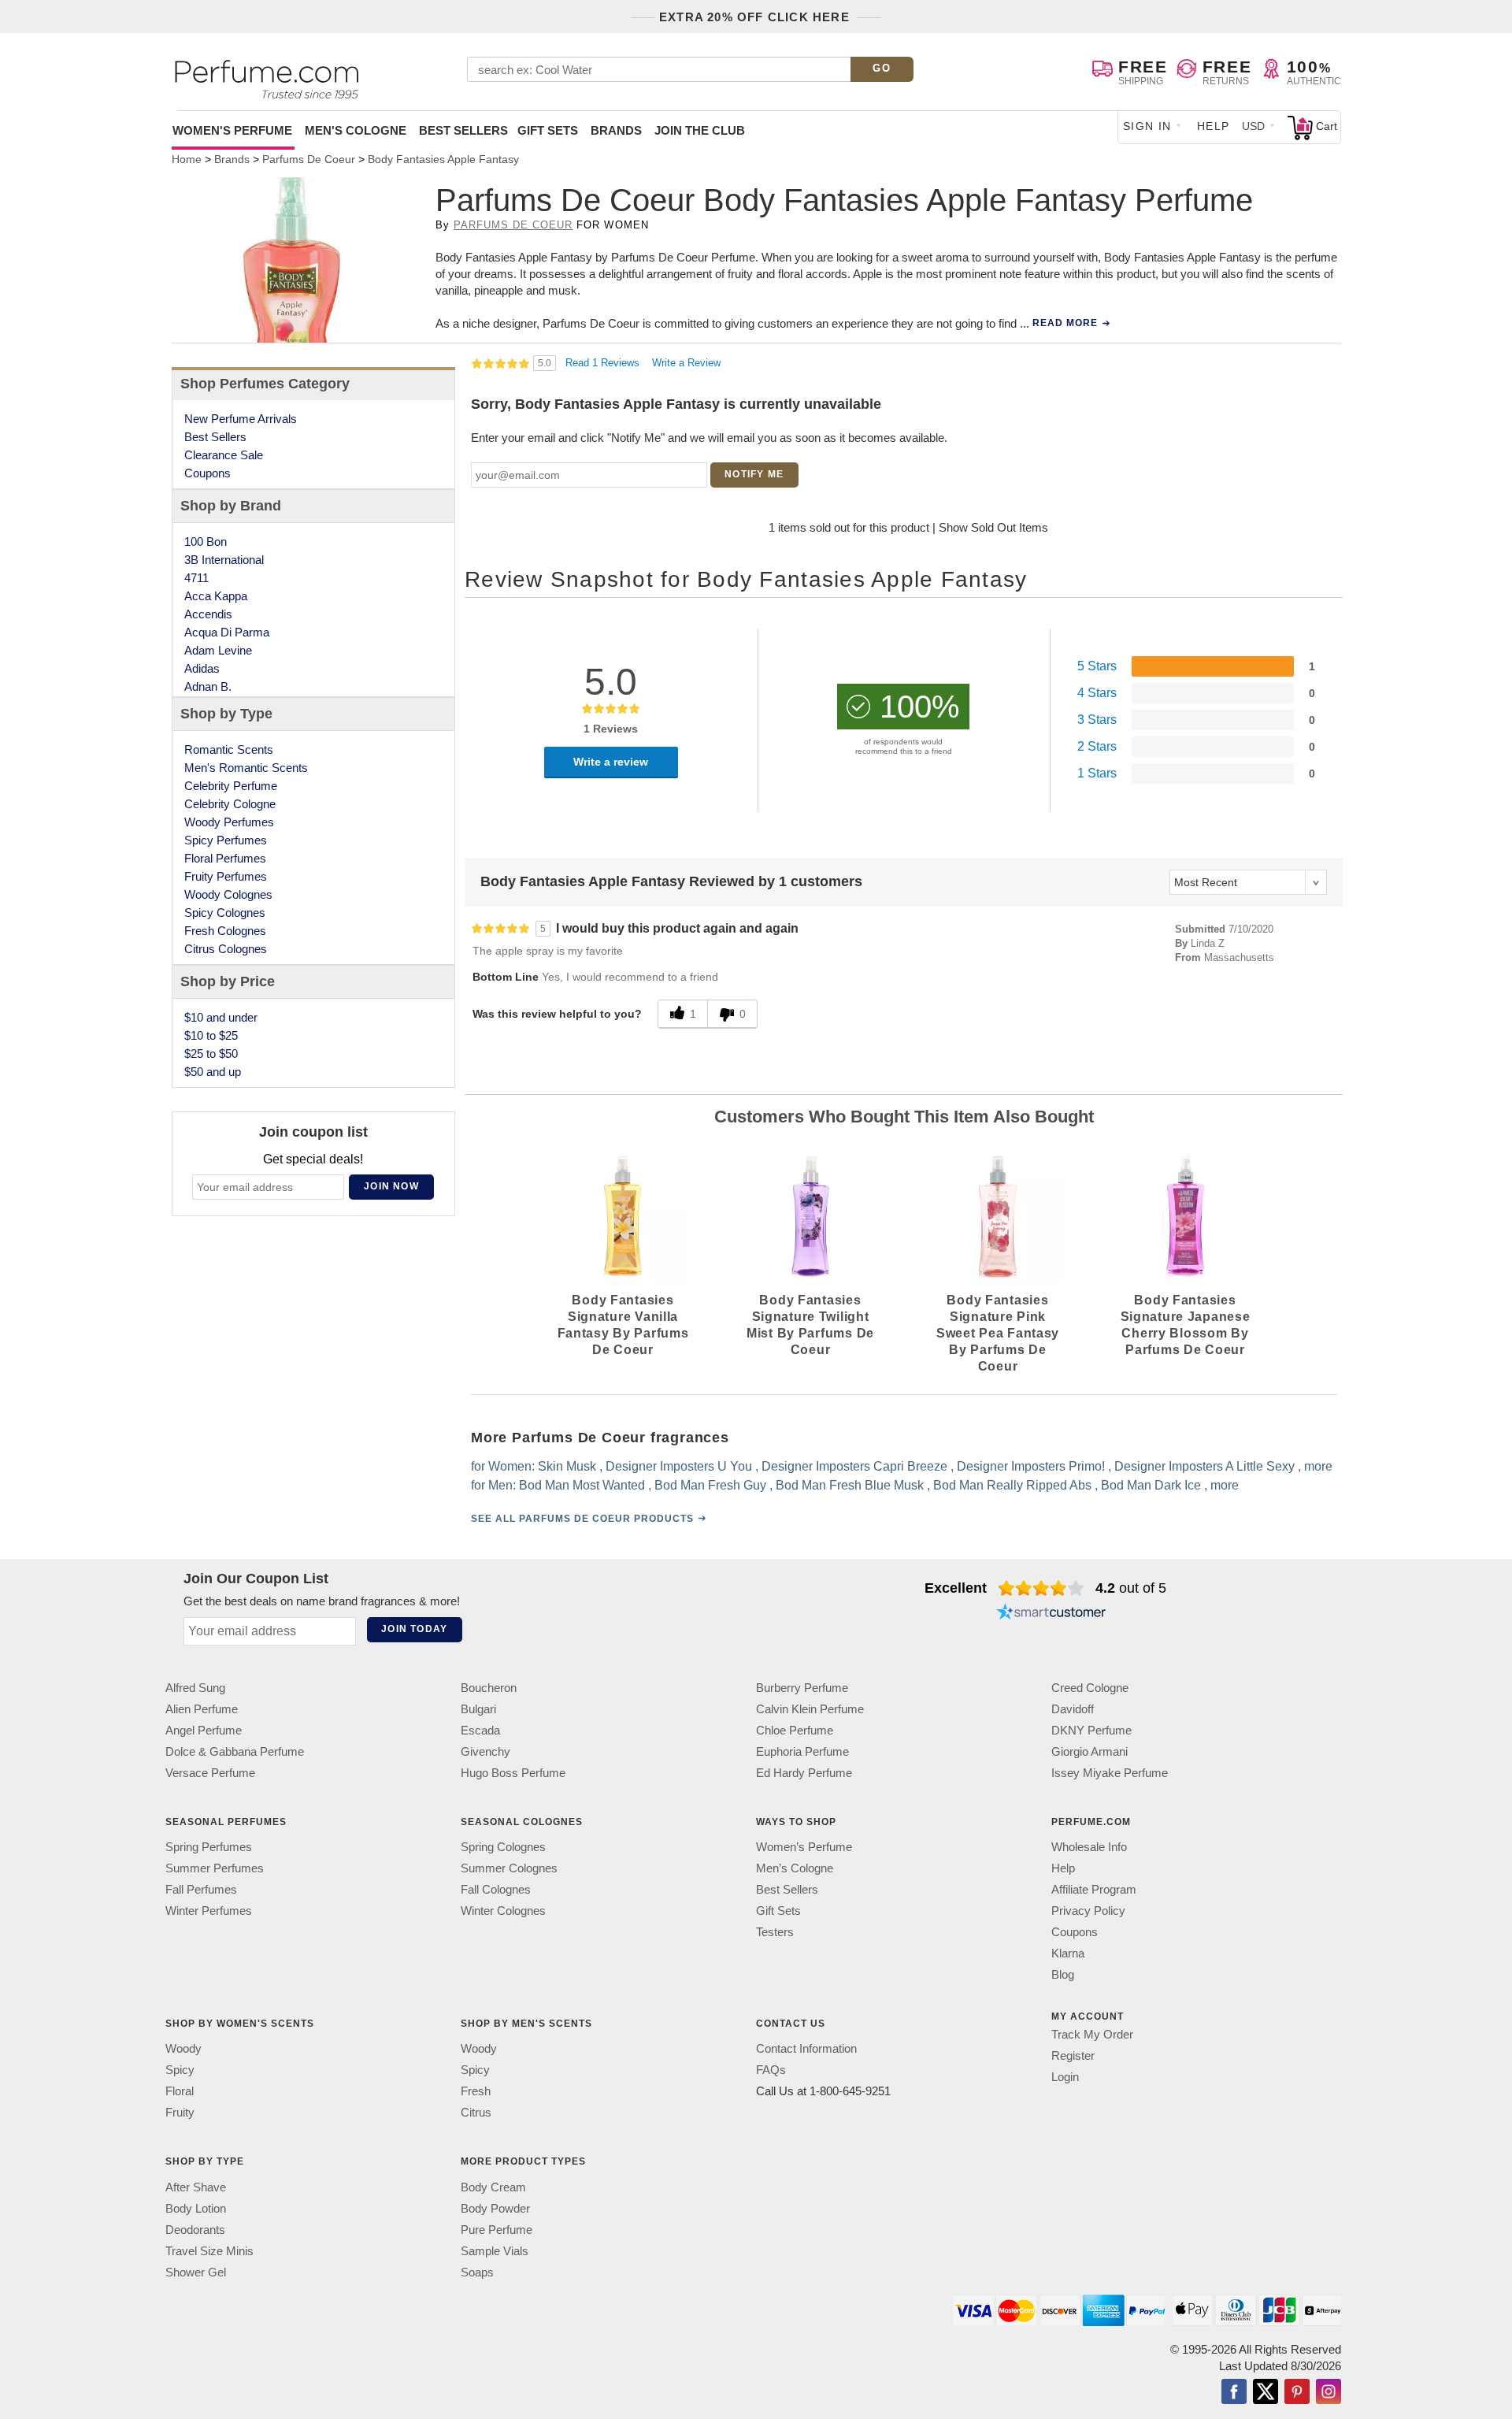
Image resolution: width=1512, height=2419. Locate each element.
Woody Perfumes (229, 822)
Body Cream (493, 2187)
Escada (480, 1730)
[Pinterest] (1297, 2393)
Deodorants (195, 2230)
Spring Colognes (503, 1847)
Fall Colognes (496, 1889)
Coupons (208, 473)
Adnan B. (208, 686)
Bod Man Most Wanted (582, 1485)
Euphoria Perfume (802, 1751)
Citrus (476, 2113)
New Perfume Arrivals (241, 419)
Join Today (414, 1629)
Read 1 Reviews (604, 363)
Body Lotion (196, 2208)
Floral (180, 2092)
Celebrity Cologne (230, 804)
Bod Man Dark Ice (1151, 1485)
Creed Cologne (1090, 1688)
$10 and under (221, 1017)
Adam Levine (218, 650)
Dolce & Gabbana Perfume (235, 1751)
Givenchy (485, 1751)
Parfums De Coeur (513, 225)
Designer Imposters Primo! (1031, 1466)
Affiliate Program (1094, 1889)
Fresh (476, 2092)
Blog (1063, 1974)
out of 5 (1131, 1588)
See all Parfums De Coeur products (582, 1519)
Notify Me (754, 474)
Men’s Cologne (795, 1868)
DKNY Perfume (1091, 1730)
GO (882, 68)
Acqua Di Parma (227, 632)
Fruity (180, 2113)
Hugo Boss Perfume (513, 1773)
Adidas (202, 668)
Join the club (700, 130)
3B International (224, 560)
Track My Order (1092, 2034)
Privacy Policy (1088, 1911)
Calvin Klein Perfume (810, 1709)
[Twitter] (1266, 2393)
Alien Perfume (202, 1709)
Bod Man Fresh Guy (710, 1485)
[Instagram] (1329, 2393)
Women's (232, 130)
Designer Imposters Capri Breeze (854, 1466)
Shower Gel (196, 2272)
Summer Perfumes (215, 1868)
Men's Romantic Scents (246, 768)
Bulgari (478, 1709)
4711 (196, 578)
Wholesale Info (1089, 1847)
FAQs (771, 2070)
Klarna (1068, 1953)
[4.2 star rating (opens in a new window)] (1041, 1588)
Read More (1065, 323)
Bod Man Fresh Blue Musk (850, 1485)
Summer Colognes (509, 1868)
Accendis (208, 614)
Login (1065, 2077)
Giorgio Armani (1090, 1751)
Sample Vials (495, 2251)
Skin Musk (567, 1466)
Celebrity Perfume (231, 786)
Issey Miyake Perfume (1110, 1773)
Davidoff (1073, 1709)
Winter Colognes (503, 1911)
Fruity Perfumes (226, 876)
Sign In (1147, 126)
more (1318, 1466)
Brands (616, 130)
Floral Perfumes (225, 858)
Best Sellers (463, 130)
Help (1214, 126)
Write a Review (686, 363)
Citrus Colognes (226, 949)
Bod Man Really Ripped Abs (1012, 1485)
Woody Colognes (228, 894)
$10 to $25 (211, 1035)
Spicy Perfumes (226, 840)
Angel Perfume (204, 1730)
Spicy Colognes (225, 913)
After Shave (196, 2187)
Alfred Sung (195, 1688)
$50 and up (213, 1072)
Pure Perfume (497, 2230)
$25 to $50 (211, 1054)
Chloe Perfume (795, 1730)
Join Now (391, 1186)
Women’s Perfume (804, 1847)
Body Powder (495, 2208)
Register (1073, 2055)
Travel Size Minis (209, 2251)
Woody (183, 2049)
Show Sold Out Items (993, 527)
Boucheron (489, 1688)
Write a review (611, 762)
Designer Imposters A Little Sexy (1204, 1466)
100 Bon (206, 542)
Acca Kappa (216, 596)
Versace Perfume (210, 1773)
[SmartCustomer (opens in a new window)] (1051, 1613)
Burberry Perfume (802, 1688)
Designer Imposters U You (679, 1466)
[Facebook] (1234, 2393)
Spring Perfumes (209, 1847)
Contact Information (806, 2049)
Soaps (477, 2272)
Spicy (180, 2070)
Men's (356, 130)
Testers (775, 1932)
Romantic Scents (229, 749)
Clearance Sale (224, 455)
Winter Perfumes (209, 1911)
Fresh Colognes (225, 931)
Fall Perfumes (201, 1889)
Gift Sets (548, 130)
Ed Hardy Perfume (804, 1773)
